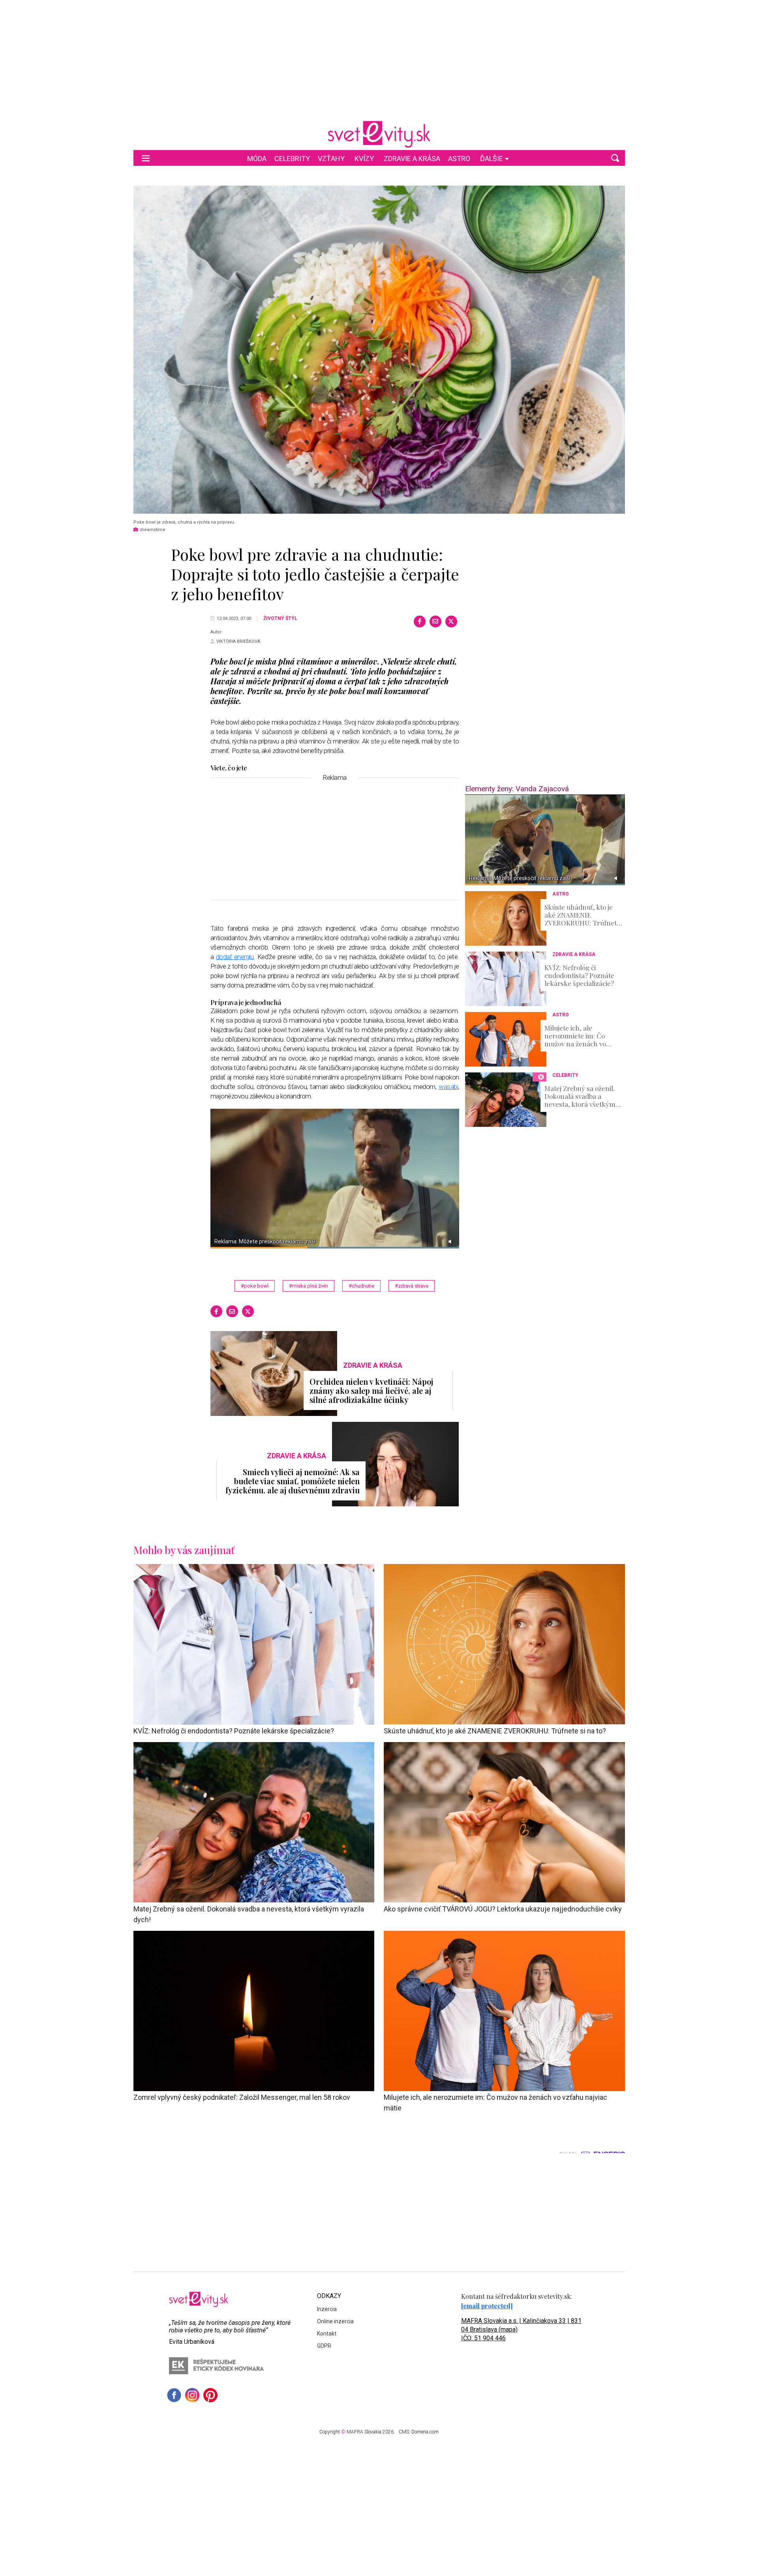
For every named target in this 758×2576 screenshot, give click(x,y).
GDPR (324, 2346)
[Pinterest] (210, 2395)
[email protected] (487, 2306)
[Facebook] (420, 621)
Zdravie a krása (412, 159)
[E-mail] (435, 621)
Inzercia (327, 2309)
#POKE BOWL (255, 1286)
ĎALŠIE (492, 159)
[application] (545, 840)
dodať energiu (235, 957)
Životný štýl (280, 618)
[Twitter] (451, 621)
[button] (615, 158)
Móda (257, 159)
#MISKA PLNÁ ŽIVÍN (309, 1286)
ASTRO (459, 159)
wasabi (448, 1087)
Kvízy (364, 159)
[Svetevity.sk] (379, 134)
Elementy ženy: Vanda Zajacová (517, 789)
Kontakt (327, 2334)
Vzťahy (331, 159)
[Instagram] (192, 2395)
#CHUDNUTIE (361, 1286)
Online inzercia (335, 2321)
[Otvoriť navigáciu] (146, 158)
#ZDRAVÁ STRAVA (412, 1286)
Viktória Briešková (238, 641)
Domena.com (425, 2432)
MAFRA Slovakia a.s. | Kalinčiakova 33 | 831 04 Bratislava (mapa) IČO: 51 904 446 (521, 2329)
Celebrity (292, 159)
